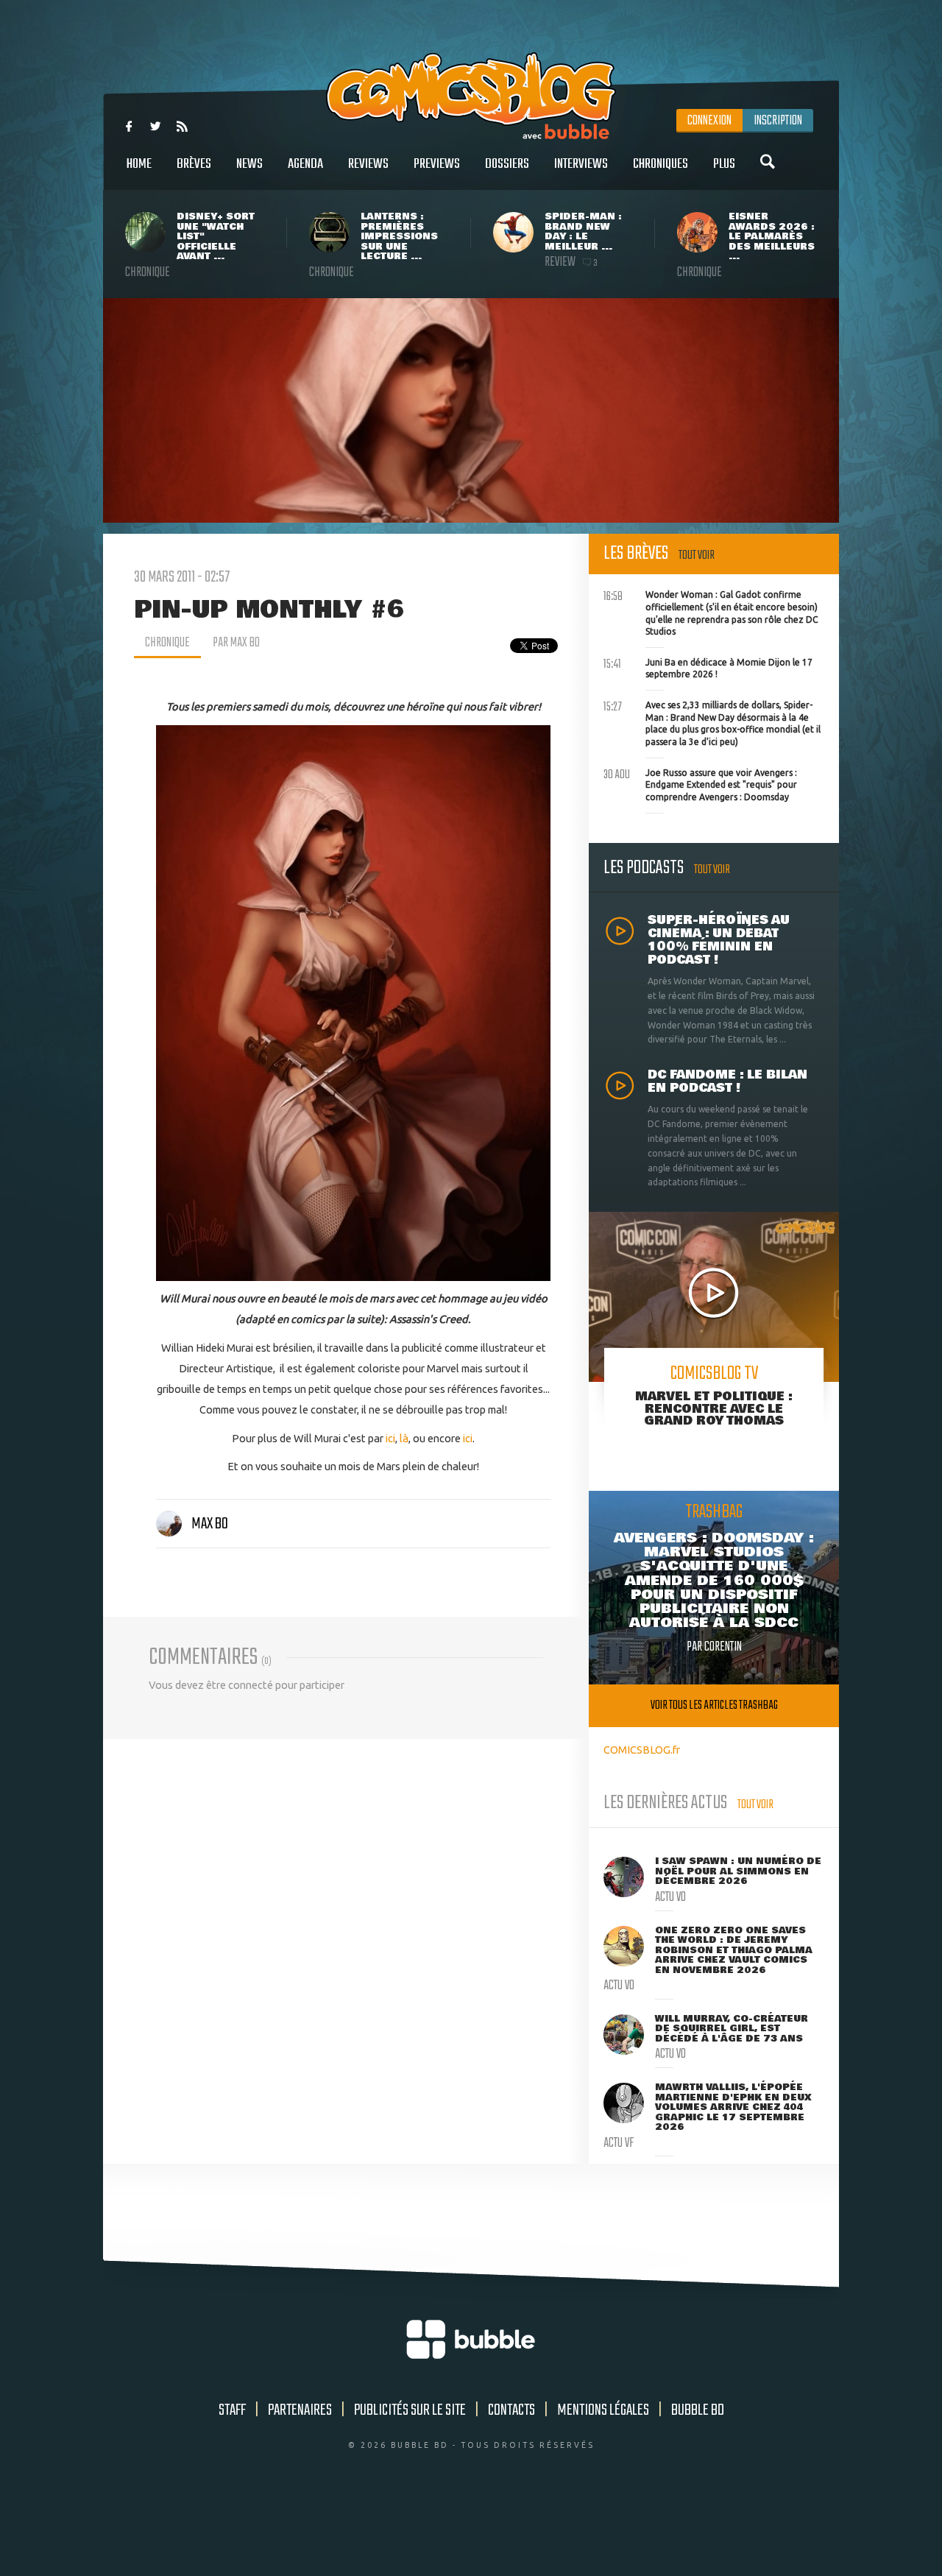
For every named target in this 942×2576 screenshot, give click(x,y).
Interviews (581, 164)
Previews (437, 164)
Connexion (709, 121)
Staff (232, 2410)
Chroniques (661, 164)
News (249, 164)
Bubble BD (698, 2410)
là (404, 1438)
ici (390, 1438)
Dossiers (507, 164)
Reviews (368, 164)
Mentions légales (603, 2410)
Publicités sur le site (410, 2410)
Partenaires (300, 2410)
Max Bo (210, 1524)
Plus (724, 164)
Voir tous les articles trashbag (714, 1705)
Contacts (511, 2410)
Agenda (305, 164)
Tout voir (697, 555)
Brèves (194, 164)
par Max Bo (236, 643)
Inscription (778, 121)
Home (139, 164)
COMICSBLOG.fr (642, 1750)
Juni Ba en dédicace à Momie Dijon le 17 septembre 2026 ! (708, 667)
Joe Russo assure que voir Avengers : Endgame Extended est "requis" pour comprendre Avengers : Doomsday (700, 783)
